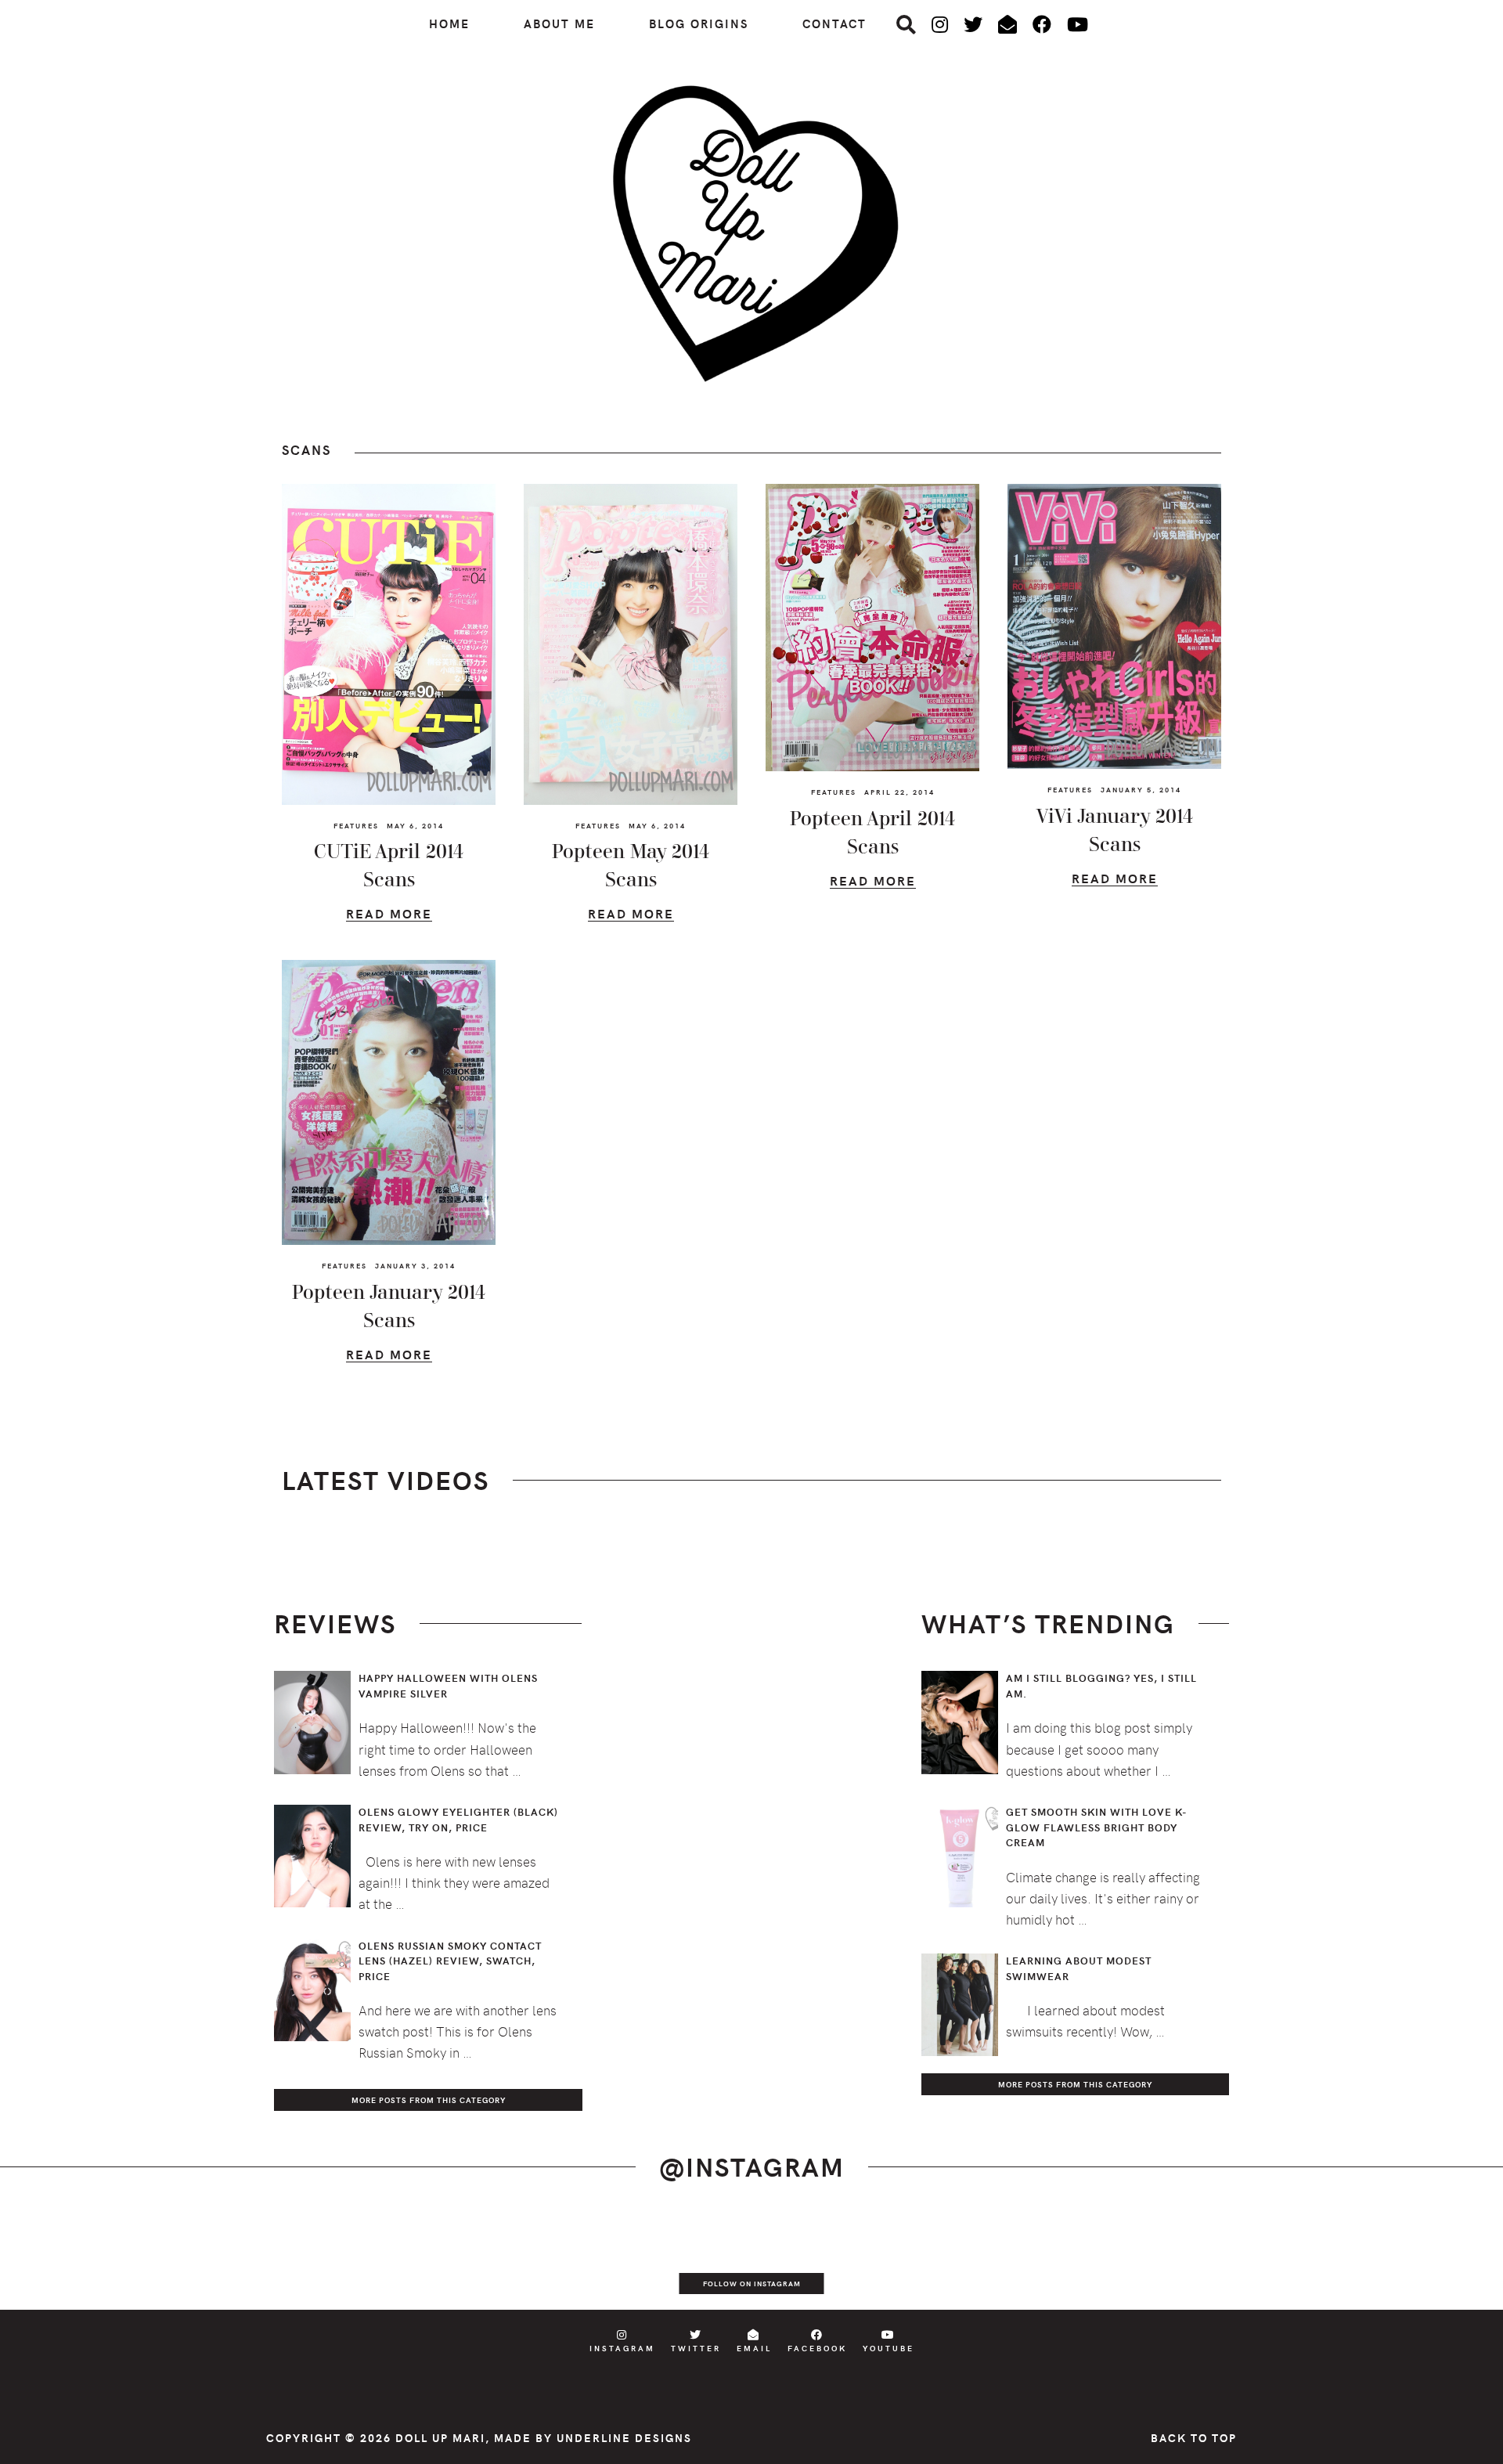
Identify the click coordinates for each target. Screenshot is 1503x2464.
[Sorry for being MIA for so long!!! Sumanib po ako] (977, 2259)
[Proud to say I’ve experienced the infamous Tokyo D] (1428, 2259)
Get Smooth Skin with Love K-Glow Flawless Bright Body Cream (1097, 1827)
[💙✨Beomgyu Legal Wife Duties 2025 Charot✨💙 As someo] (75, 2259)
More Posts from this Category (429, 2100)
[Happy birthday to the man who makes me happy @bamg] (376, 2259)
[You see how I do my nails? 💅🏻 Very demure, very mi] (1127, 2259)
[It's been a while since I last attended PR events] (526, 2259)
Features (356, 825)
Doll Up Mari (440, 2438)
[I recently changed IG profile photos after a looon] (225, 2259)
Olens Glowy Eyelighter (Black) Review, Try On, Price (458, 1820)
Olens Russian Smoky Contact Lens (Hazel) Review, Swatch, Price (450, 1961)
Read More (389, 916)
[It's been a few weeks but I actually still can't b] (1278, 2259)
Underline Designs (624, 2438)
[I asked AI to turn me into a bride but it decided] (827, 2259)
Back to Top (1194, 2438)
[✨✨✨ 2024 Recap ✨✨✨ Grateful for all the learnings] (676, 2259)
